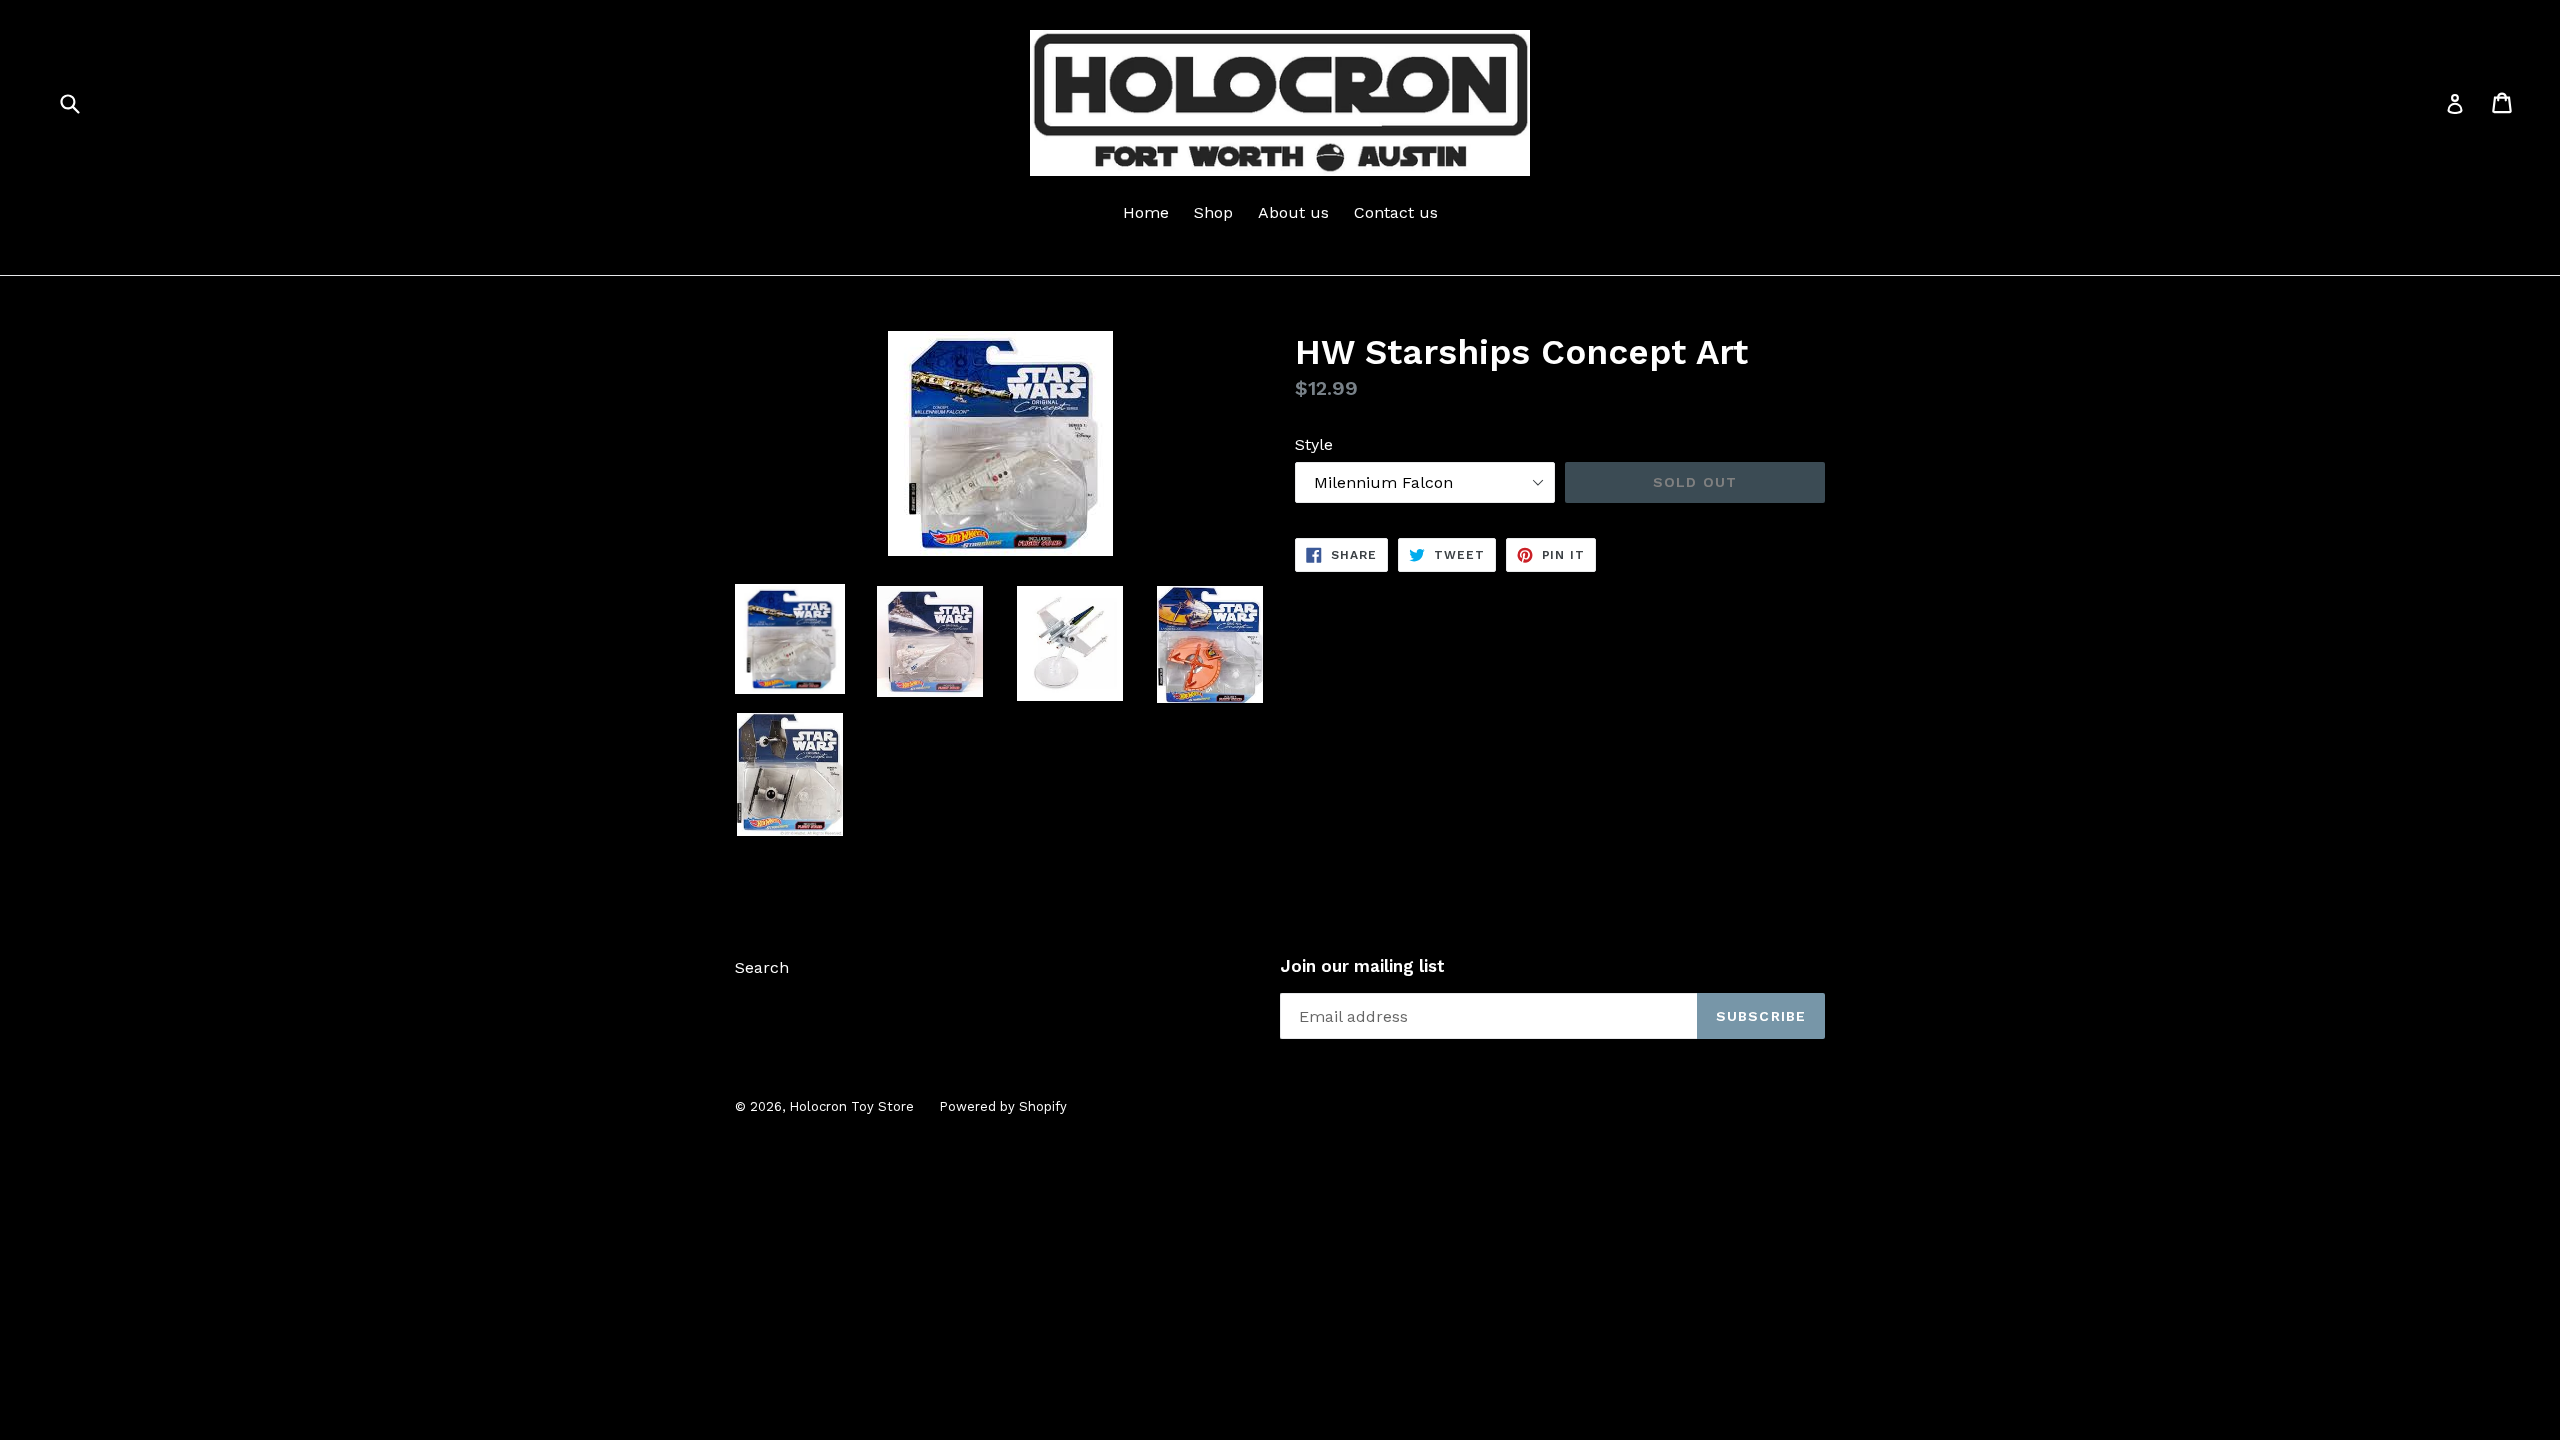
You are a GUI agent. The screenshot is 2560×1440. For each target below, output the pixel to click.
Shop (1213, 212)
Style (1314, 444)
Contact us (1396, 212)
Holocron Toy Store (851, 1106)
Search (762, 967)
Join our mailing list (1362, 966)
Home (1146, 212)
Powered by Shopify (1003, 1106)
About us (1293, 212)
